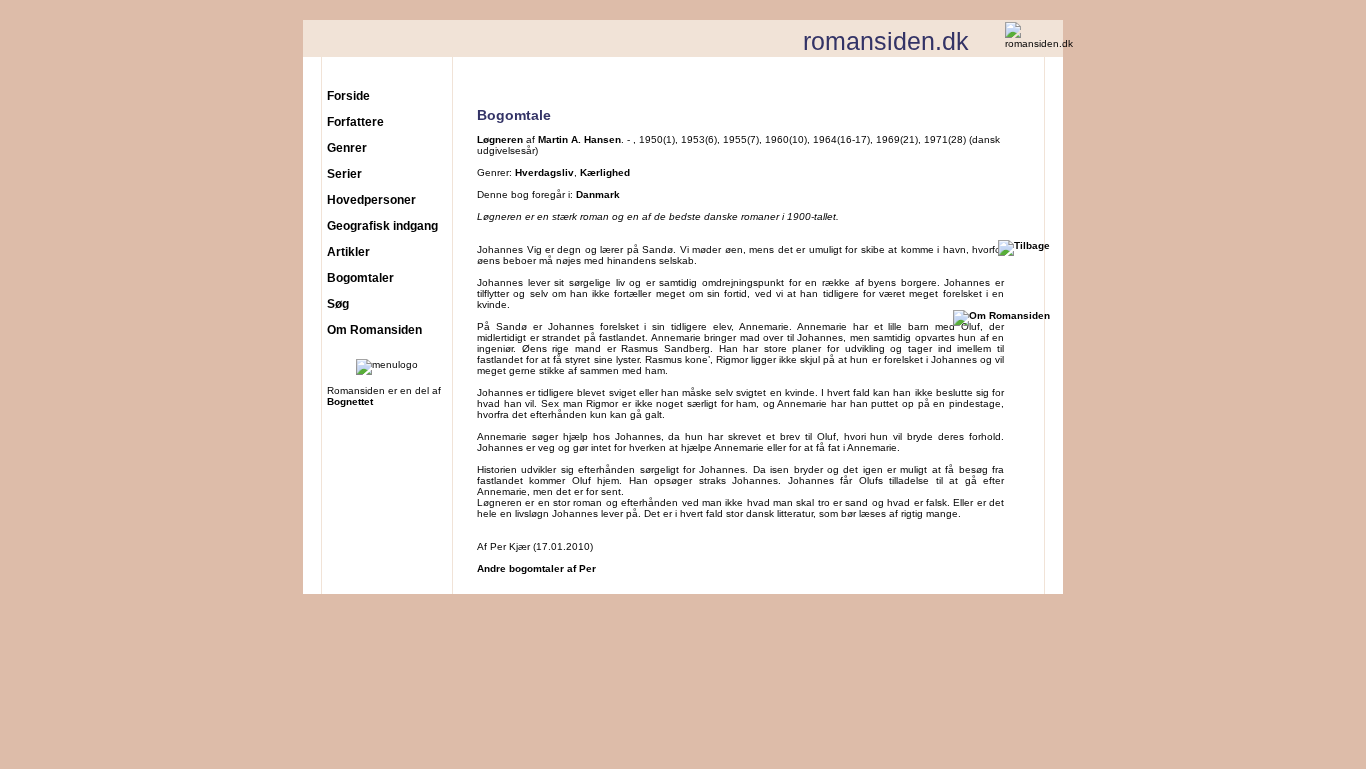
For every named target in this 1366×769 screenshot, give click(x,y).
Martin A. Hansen (579, 139)
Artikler (348, 252)
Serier (344, 174)
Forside (348, 96)
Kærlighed (605, 172)
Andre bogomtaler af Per (536, 568)
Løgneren (500, 139)
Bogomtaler (360, 278)
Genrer (347, 148)
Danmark (598, 194)
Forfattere (355, 122)
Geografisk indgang (382, 226)
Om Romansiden (374, 330)
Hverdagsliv (544, 172)
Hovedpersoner (371, 200)
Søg (338, 304)
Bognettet (350, 401)
